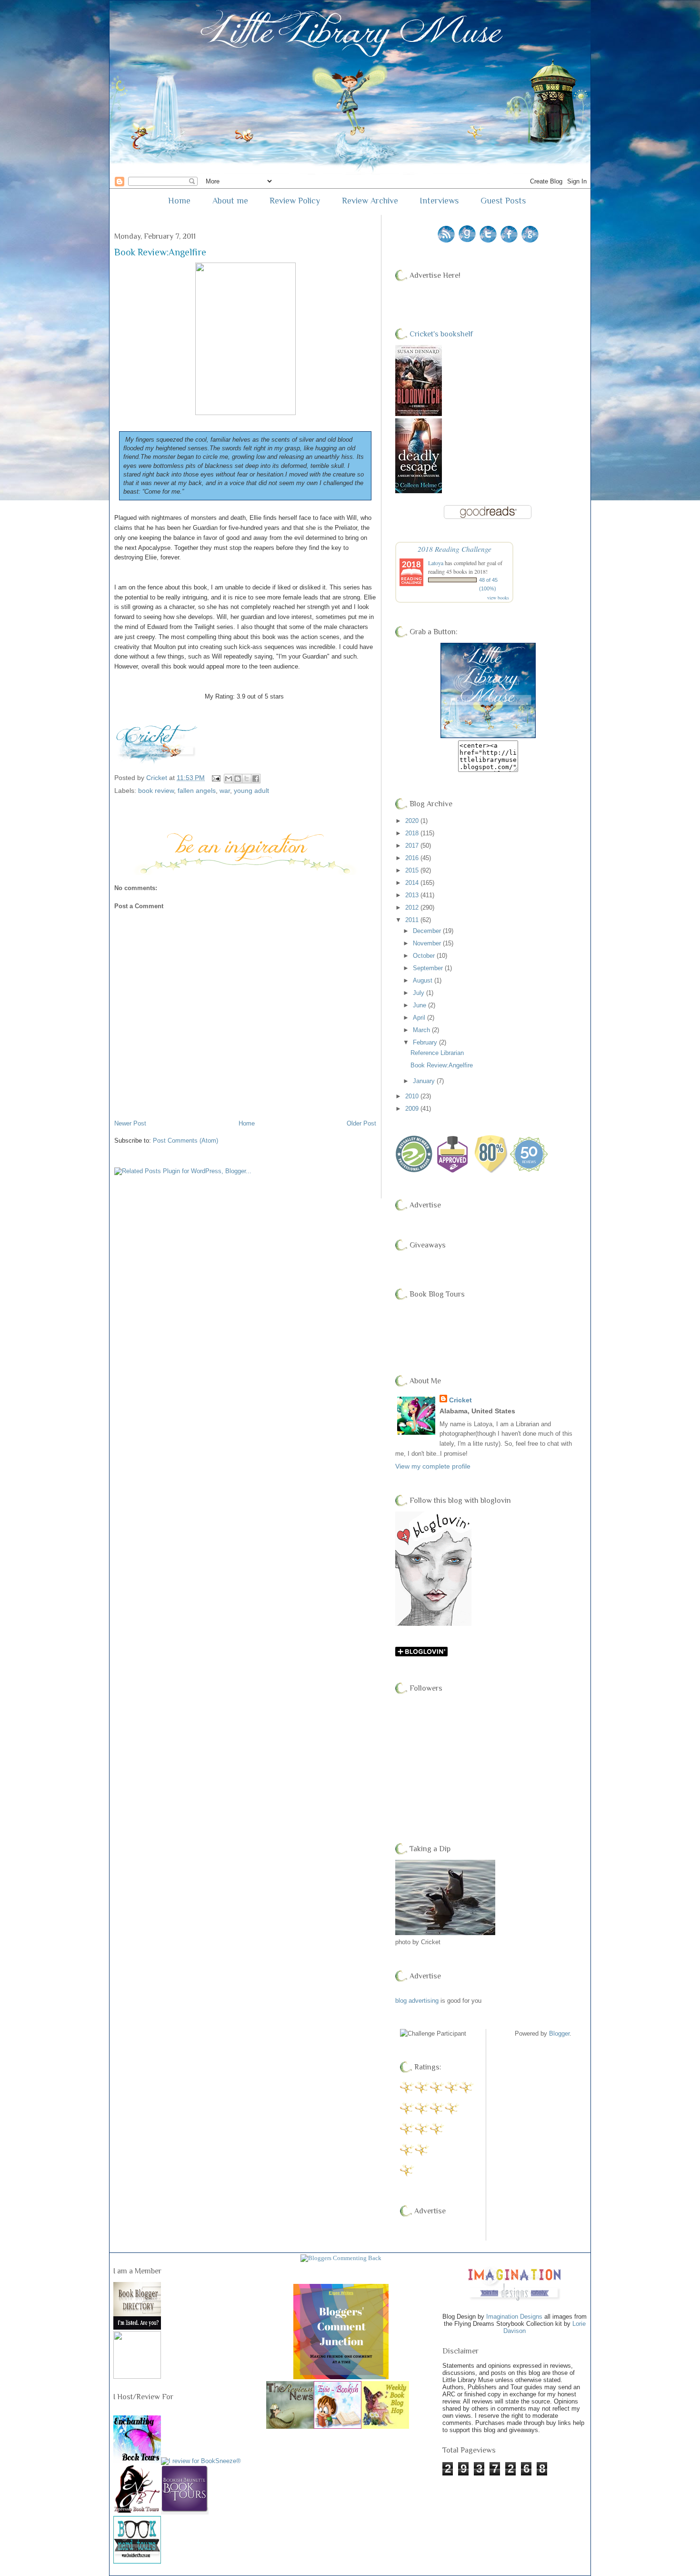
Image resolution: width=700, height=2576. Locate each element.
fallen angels (197, 791)
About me (230, 201)
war (225, 791)
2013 (413, 895)
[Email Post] (215, 778)
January (425, 1081)
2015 (413, 870)
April (420, 1018)
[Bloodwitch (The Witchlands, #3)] (419, 414)
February (426, 1042)
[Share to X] (247, 779)
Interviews (439, 201)
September (429, 968)
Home (179, 201)
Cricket (460, 1400)
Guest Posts (503, 201)
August (424, 980)
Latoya (436, 563)
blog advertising (417, 2001)
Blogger (559, 2033)
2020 (413, 821)
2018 (413, 833)
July (420, 993)
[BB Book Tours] (185, 2511)
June (420, 1005)
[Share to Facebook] (256, 779)
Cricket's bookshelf (441, 334)
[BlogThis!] (238, 779)
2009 (413, 1109)
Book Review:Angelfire (442, 1065)
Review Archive (370, 201)
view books (498, 598)
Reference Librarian (437, 1053)
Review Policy (295, 201)
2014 (413, 883)
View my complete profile (433, 1466)
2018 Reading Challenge (455, 549)
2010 (413, 1096)
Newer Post (130, 1123)
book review (156, 791)
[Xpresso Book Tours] (137, 2510)
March (422, 1030)
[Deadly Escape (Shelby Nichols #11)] (419, 491)
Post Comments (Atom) (185, 1141)
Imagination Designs (514, 2317)
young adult (251, 791)
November (428, 943)
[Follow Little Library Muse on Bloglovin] (433, 1624)
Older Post (361, 1123)
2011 (413, 920)
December (428, 931)
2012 (413, 908)
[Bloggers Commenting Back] (341, 2258)
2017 (413, 846)
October (425, 956)
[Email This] (229, 779)
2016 (413, 858)
